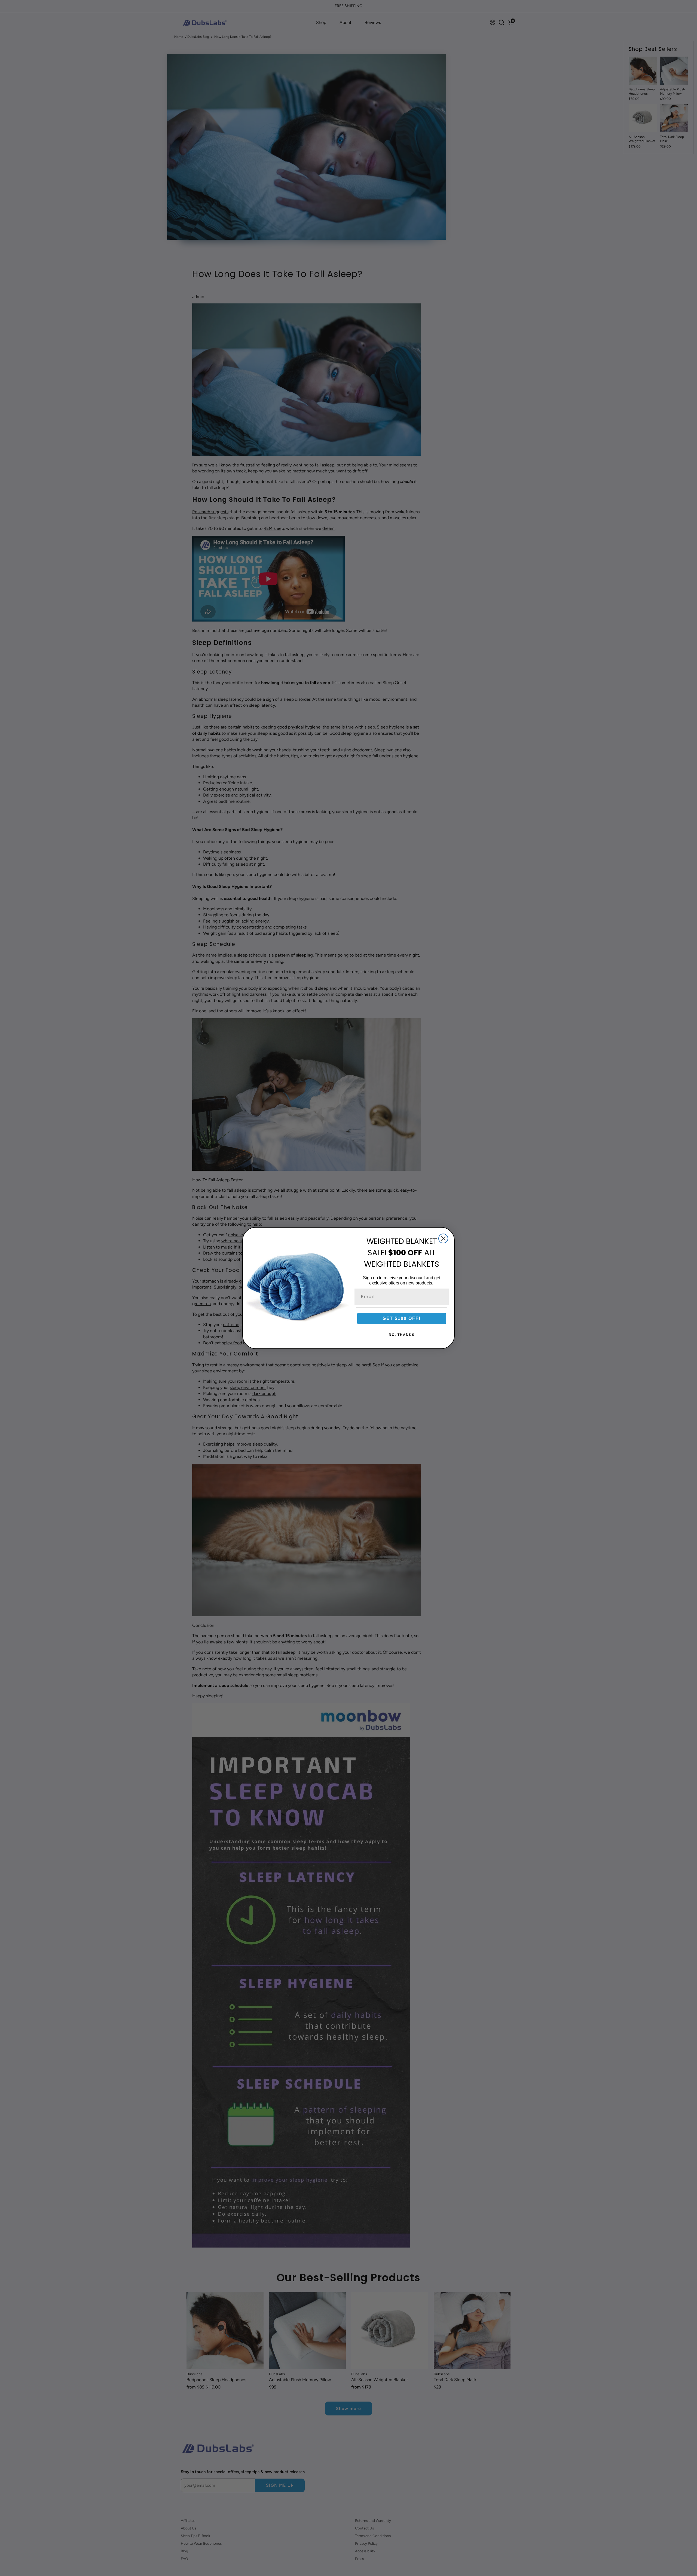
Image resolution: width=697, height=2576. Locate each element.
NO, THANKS (402, 1335)
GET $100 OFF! (402, 1318)
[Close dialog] (443, 1238)
